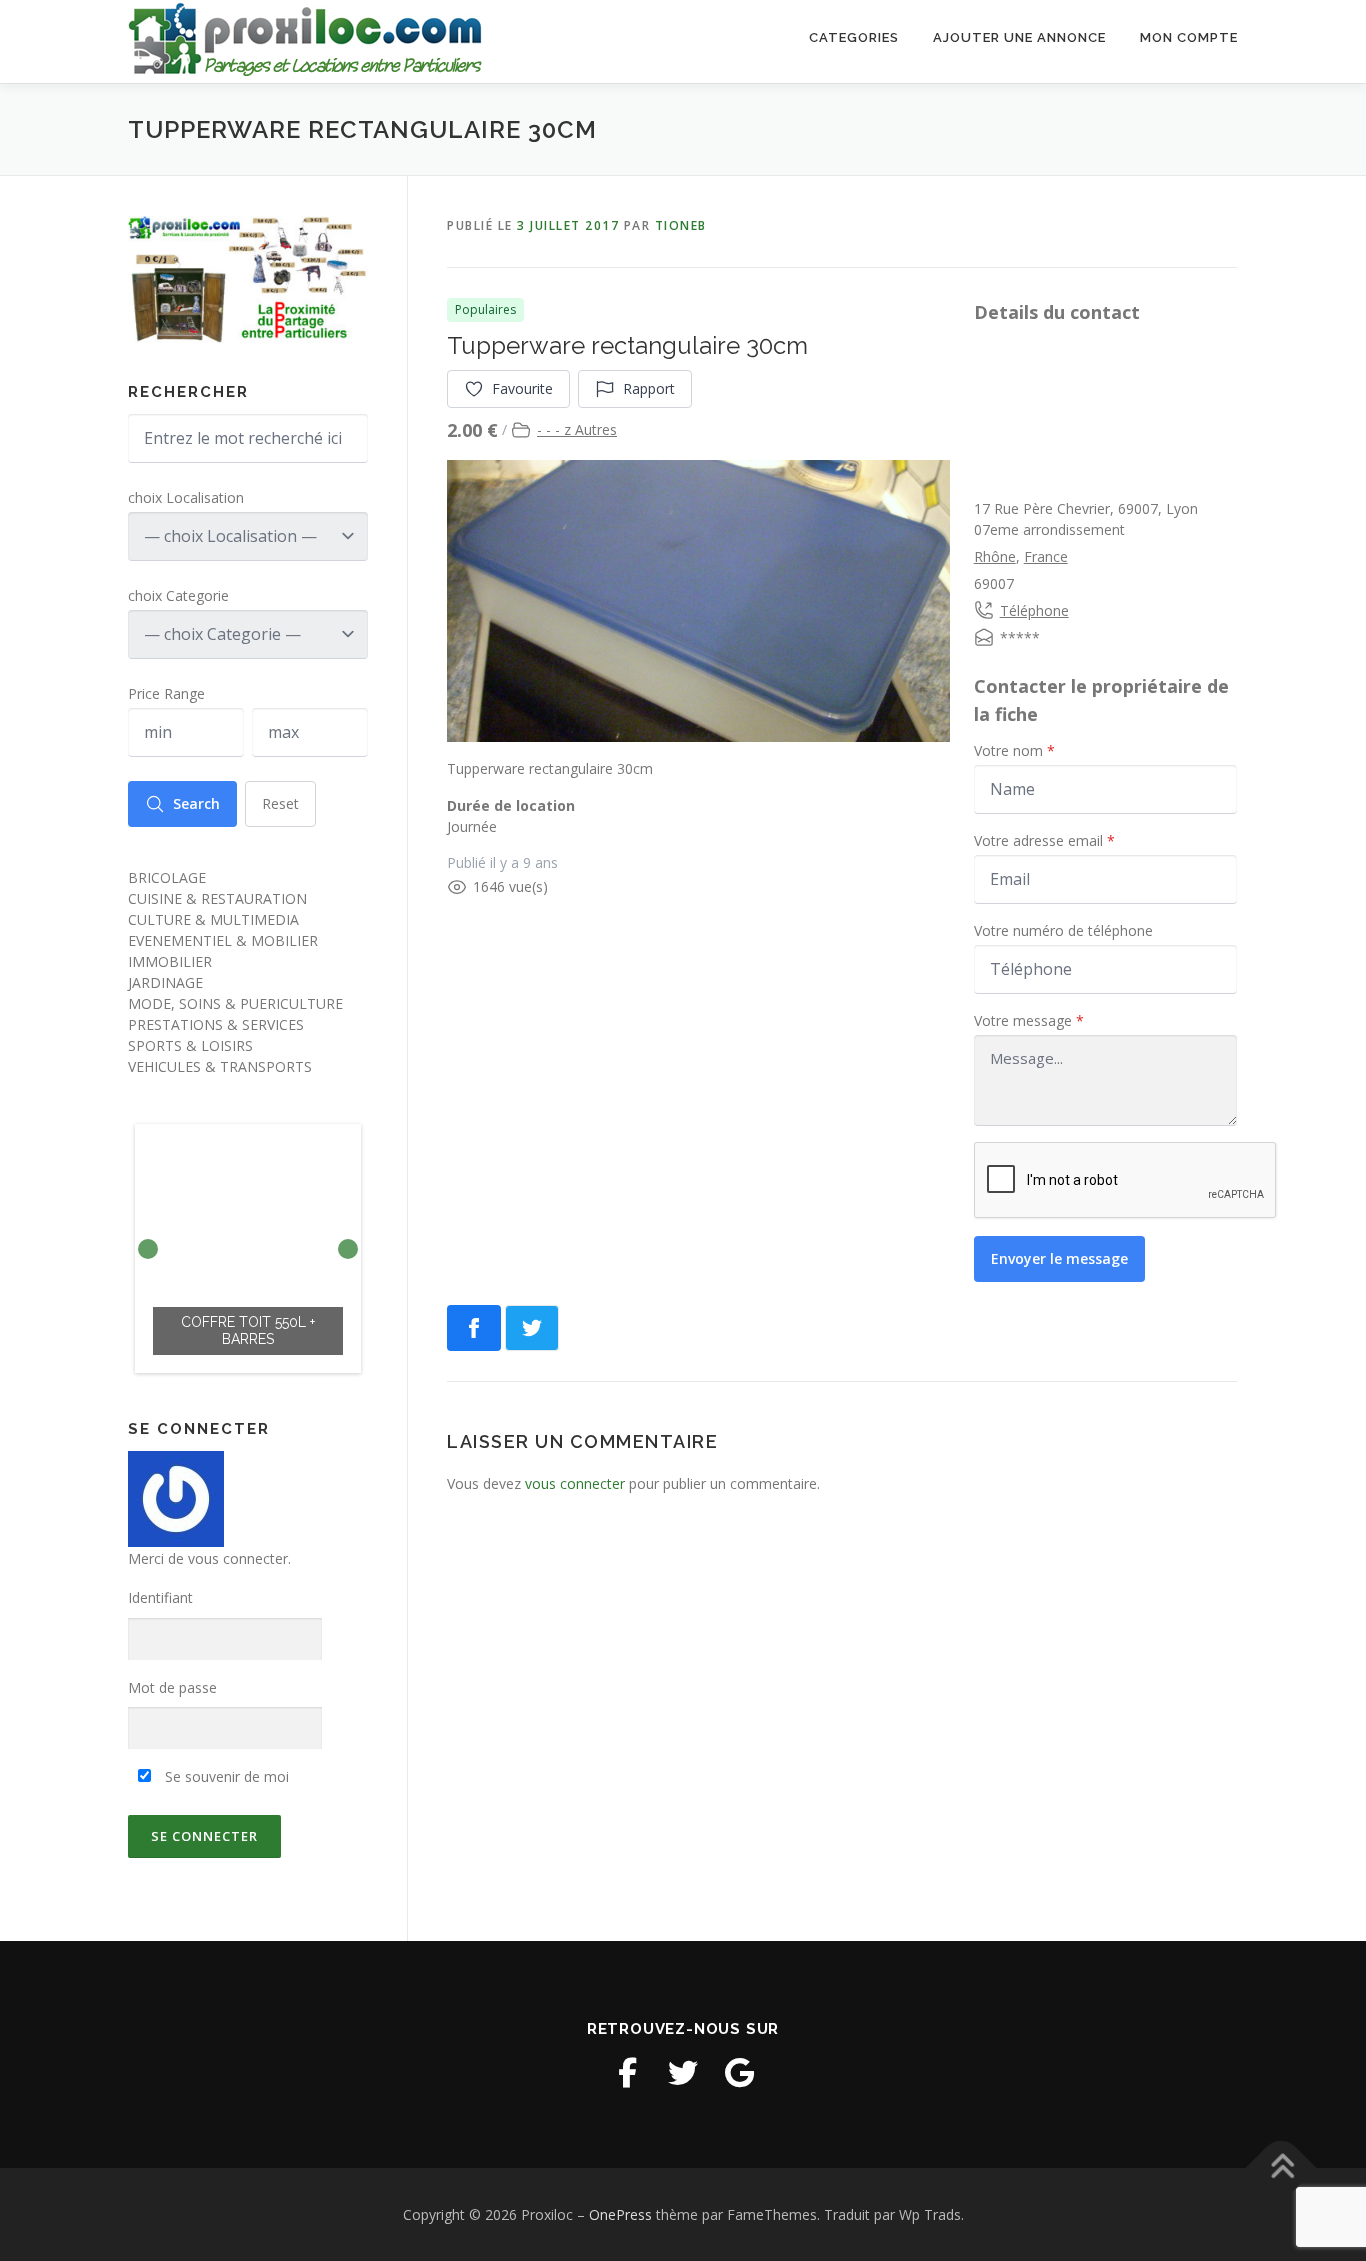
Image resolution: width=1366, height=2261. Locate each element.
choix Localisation (186, 497)
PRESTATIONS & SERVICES (216, 1024)
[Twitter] (683, 2073)
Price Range (166, 693)
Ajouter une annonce (1019, 37)
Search (196, 803)
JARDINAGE (165, 982)
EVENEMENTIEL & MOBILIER (223, 940)
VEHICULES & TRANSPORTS (220, 1066)
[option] (248, 1248)
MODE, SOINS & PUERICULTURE (235, 1003)
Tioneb (681, 225)
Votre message (1029, 1020)
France (1046, 556)
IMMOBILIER (170, 961)
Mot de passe (172, 1687)
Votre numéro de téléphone (1063, 930)
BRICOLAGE (167, 877)
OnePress (620, 2214)
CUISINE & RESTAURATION (217, 898)
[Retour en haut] (1281, 2167)
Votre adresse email (1044, 840)
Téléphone (1034, 610)
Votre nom (1014, 750)
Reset (280, 803)
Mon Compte (1189, 37)
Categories (854, 37)
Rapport (649, 388)
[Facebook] (627, 2073)
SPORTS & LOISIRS (190, 1045)
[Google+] (739, 2073)
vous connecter (575, 1483)
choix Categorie (178, 595)
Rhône (995, 556)
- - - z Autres (577, 429)
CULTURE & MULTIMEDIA (213, 919)
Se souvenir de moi (225, 1776)
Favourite (522, 388)
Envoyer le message (1059, 1258)
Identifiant (160, 1597)
